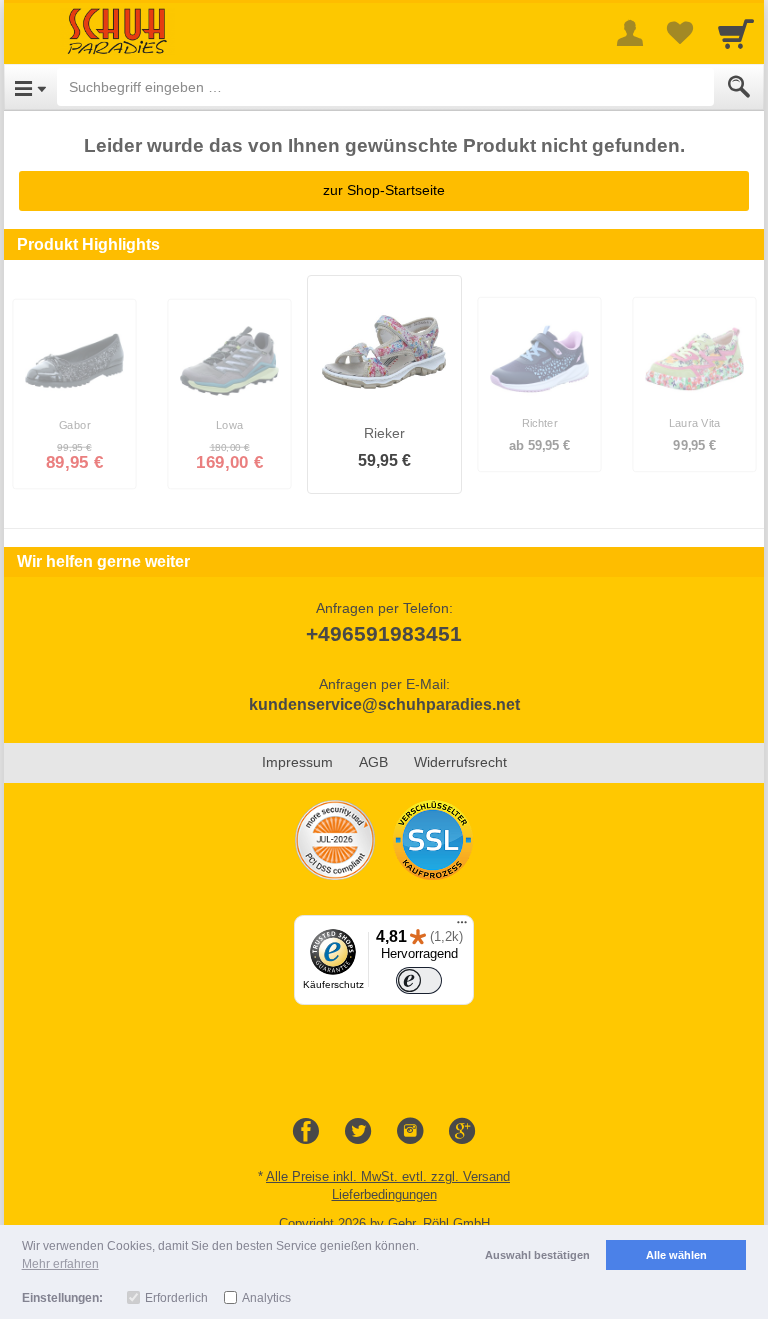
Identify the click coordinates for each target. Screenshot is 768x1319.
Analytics (266, 1298)
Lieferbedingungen (384, 1194)
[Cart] (736, 33)
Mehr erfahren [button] (60, 1264)
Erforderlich (176, 1298)
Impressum (297, 762)
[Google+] (462, 1132)
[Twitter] (358, 1132)
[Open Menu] (30, 87)
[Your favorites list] (680, 33)
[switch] (419, 981)
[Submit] (739, 87)
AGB (373, 762)
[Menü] (462, 927)
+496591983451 (384, 633)
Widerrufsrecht (460, 762)
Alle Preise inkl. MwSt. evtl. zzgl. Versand (388, 1176)
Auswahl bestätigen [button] (537, 1255)
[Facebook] (306, 1132)
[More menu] (630, 33)
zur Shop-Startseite (384, 190)
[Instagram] (410, 1132)
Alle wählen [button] (676, 1255)
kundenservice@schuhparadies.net (384, 704)
